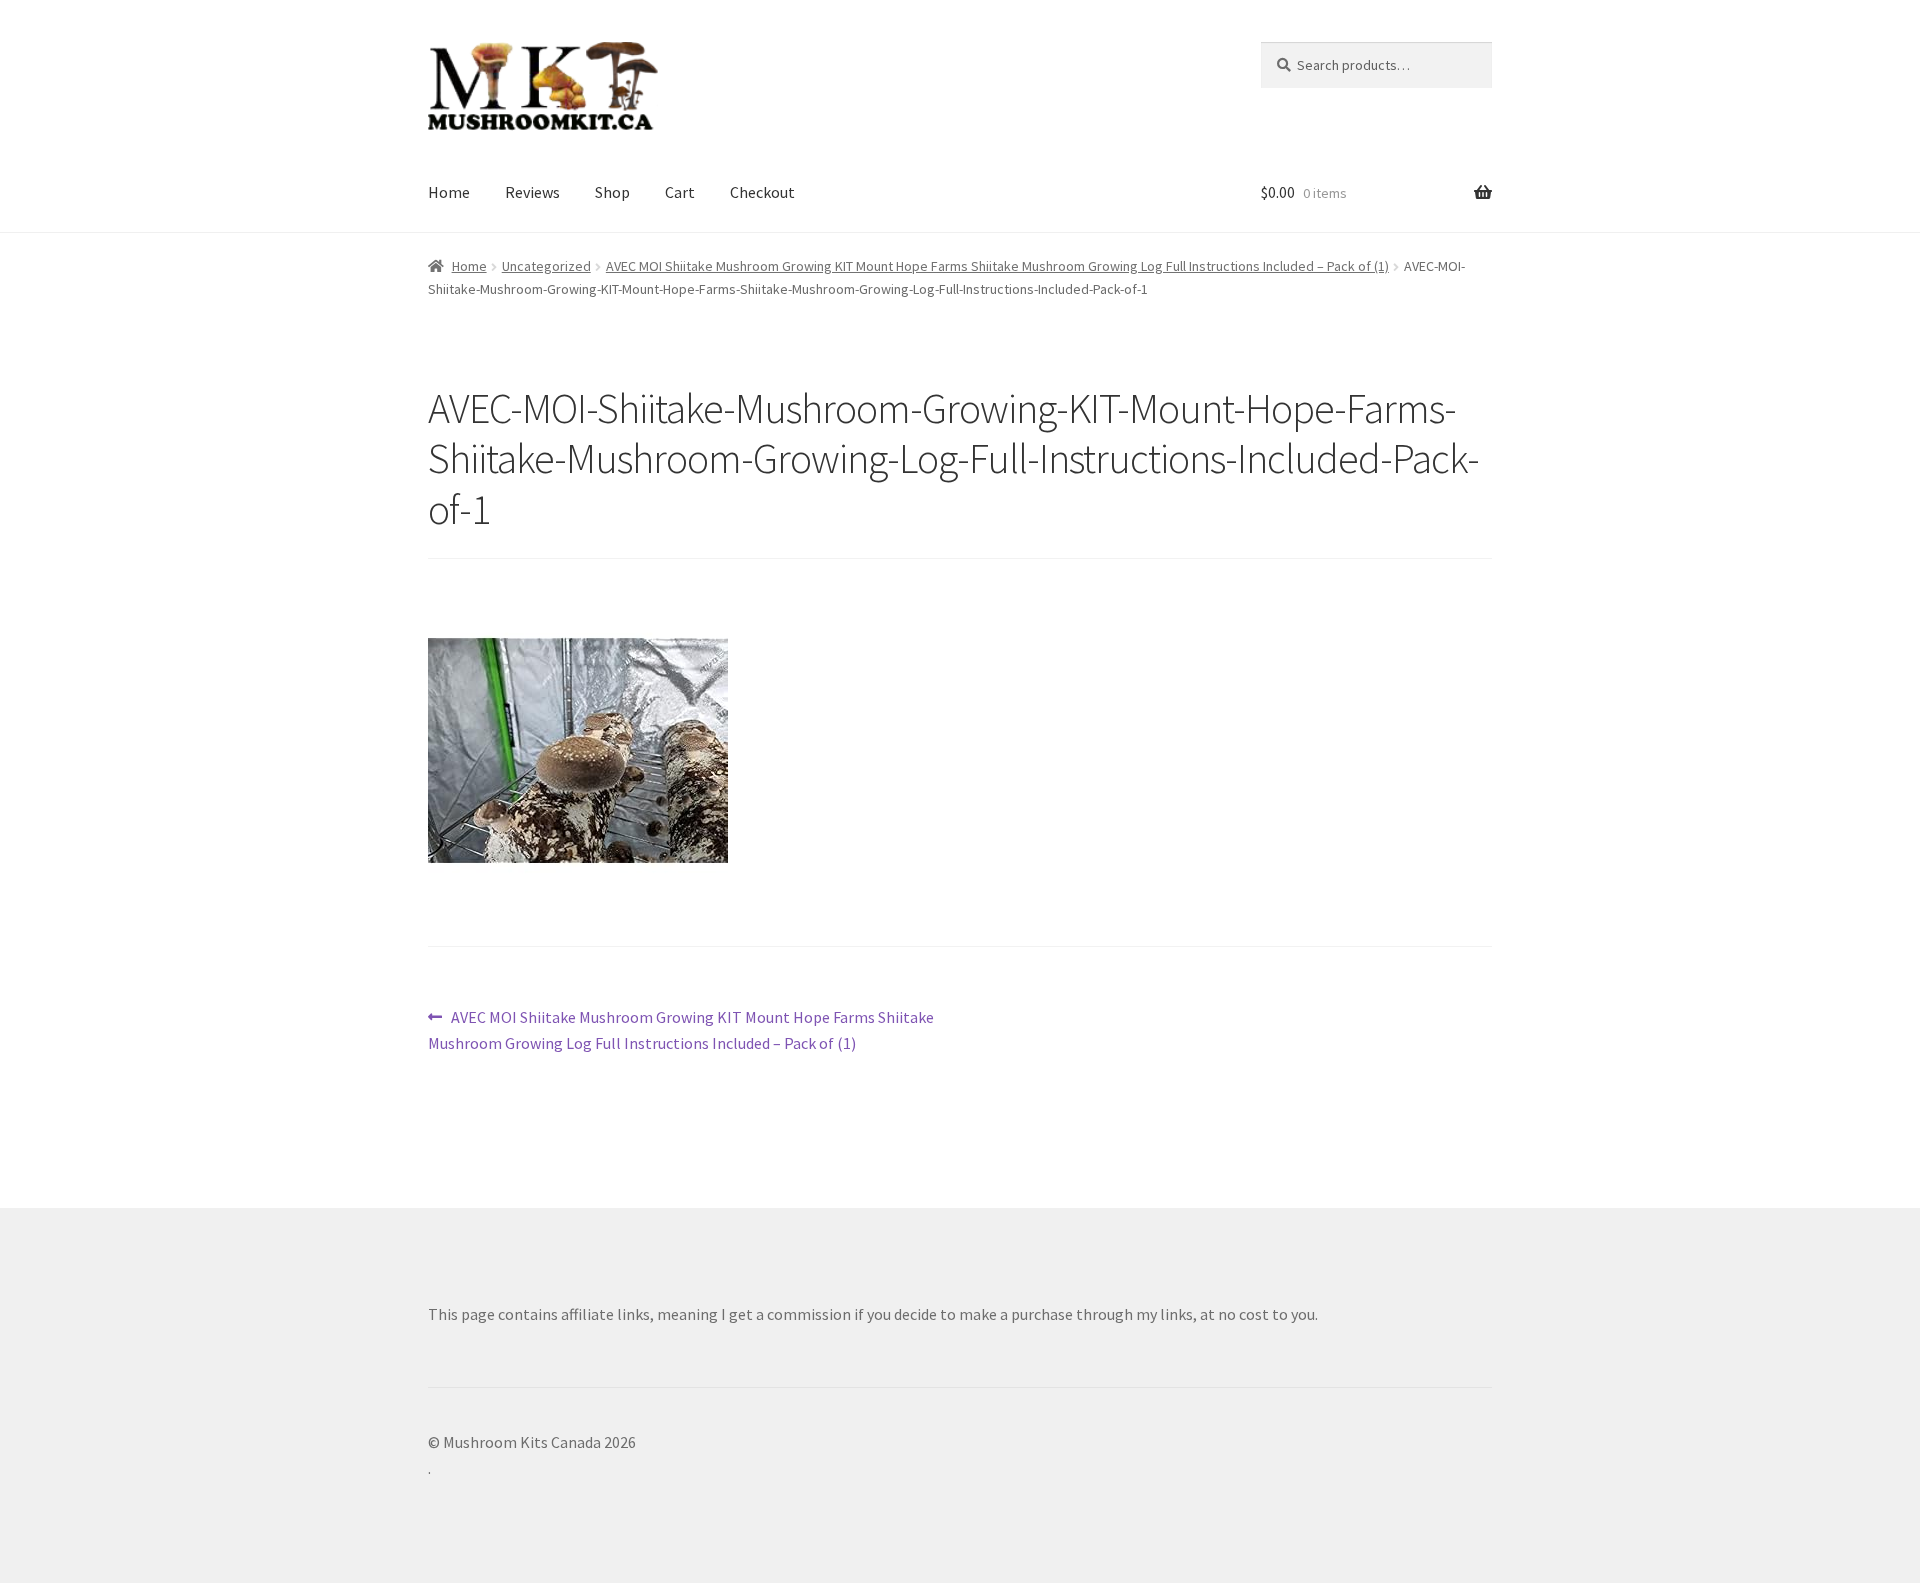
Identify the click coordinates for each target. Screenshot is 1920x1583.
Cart (680, 192)
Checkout (762, 192)
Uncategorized (546, 266)
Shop (612, 192)
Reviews (532, 192)
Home (449, 192)
